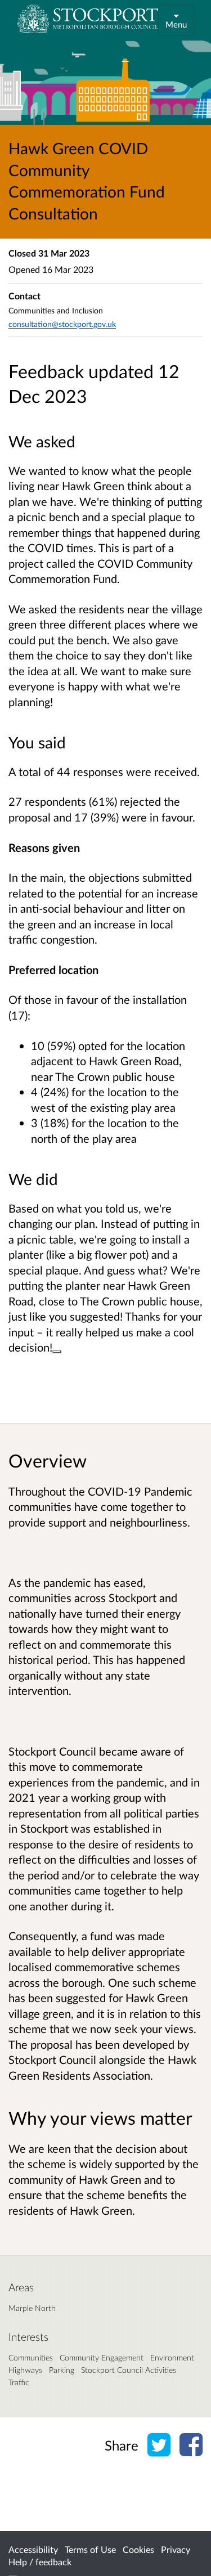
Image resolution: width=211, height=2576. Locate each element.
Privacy (176, 2549)
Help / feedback (40, 2562)
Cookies (138, 2549)
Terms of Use (90, 2549)
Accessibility (33, 2549)
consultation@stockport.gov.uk (62, 324)
